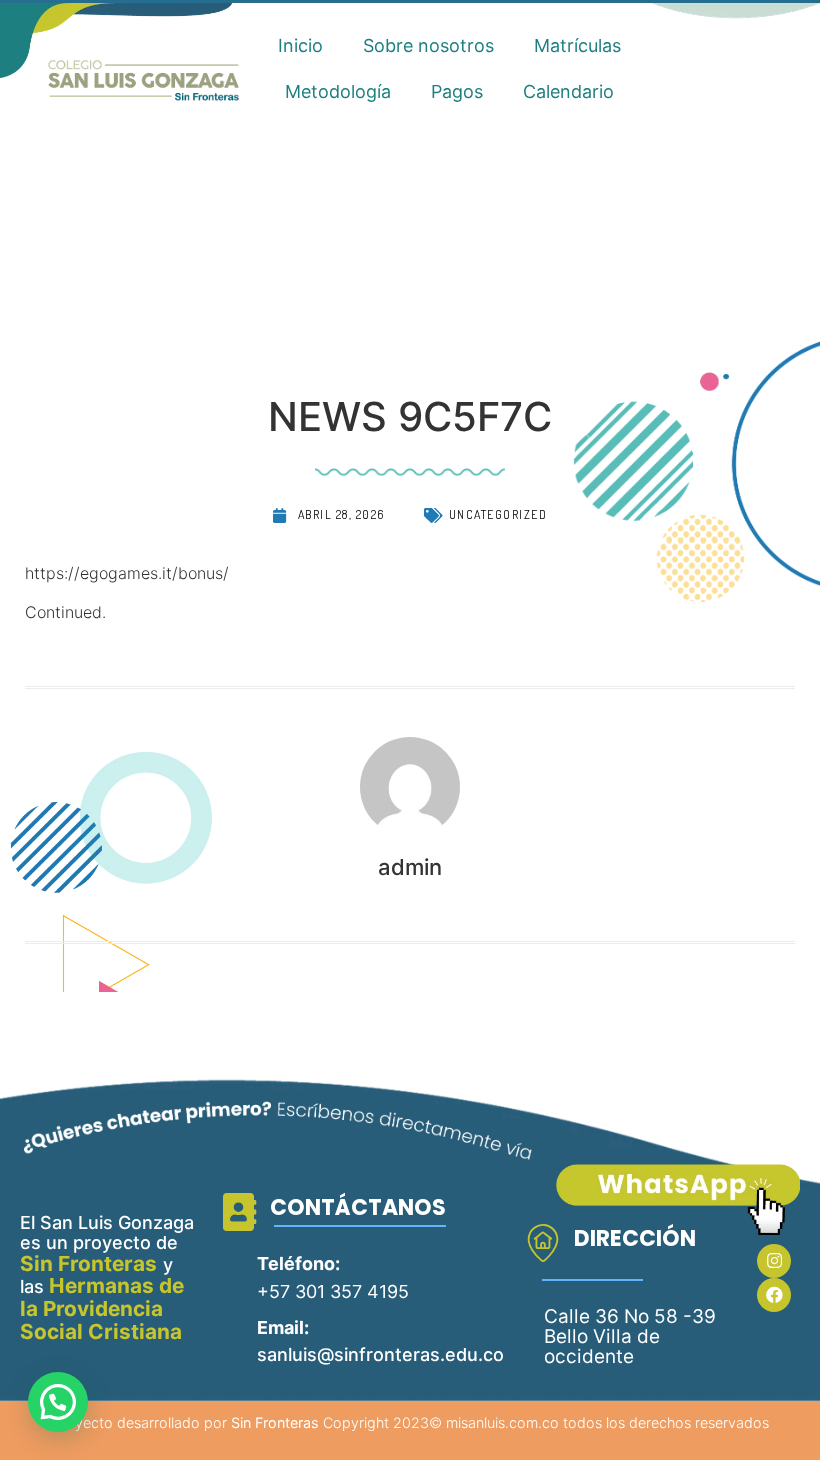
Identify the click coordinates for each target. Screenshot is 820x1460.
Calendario (568, 91)
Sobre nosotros (428, 45)
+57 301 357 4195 (333, 1291)
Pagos (457, 91)
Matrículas (577, 45)
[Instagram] (774, 1261)
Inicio (300, 45)
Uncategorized (498, 514)
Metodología (338, 91)
